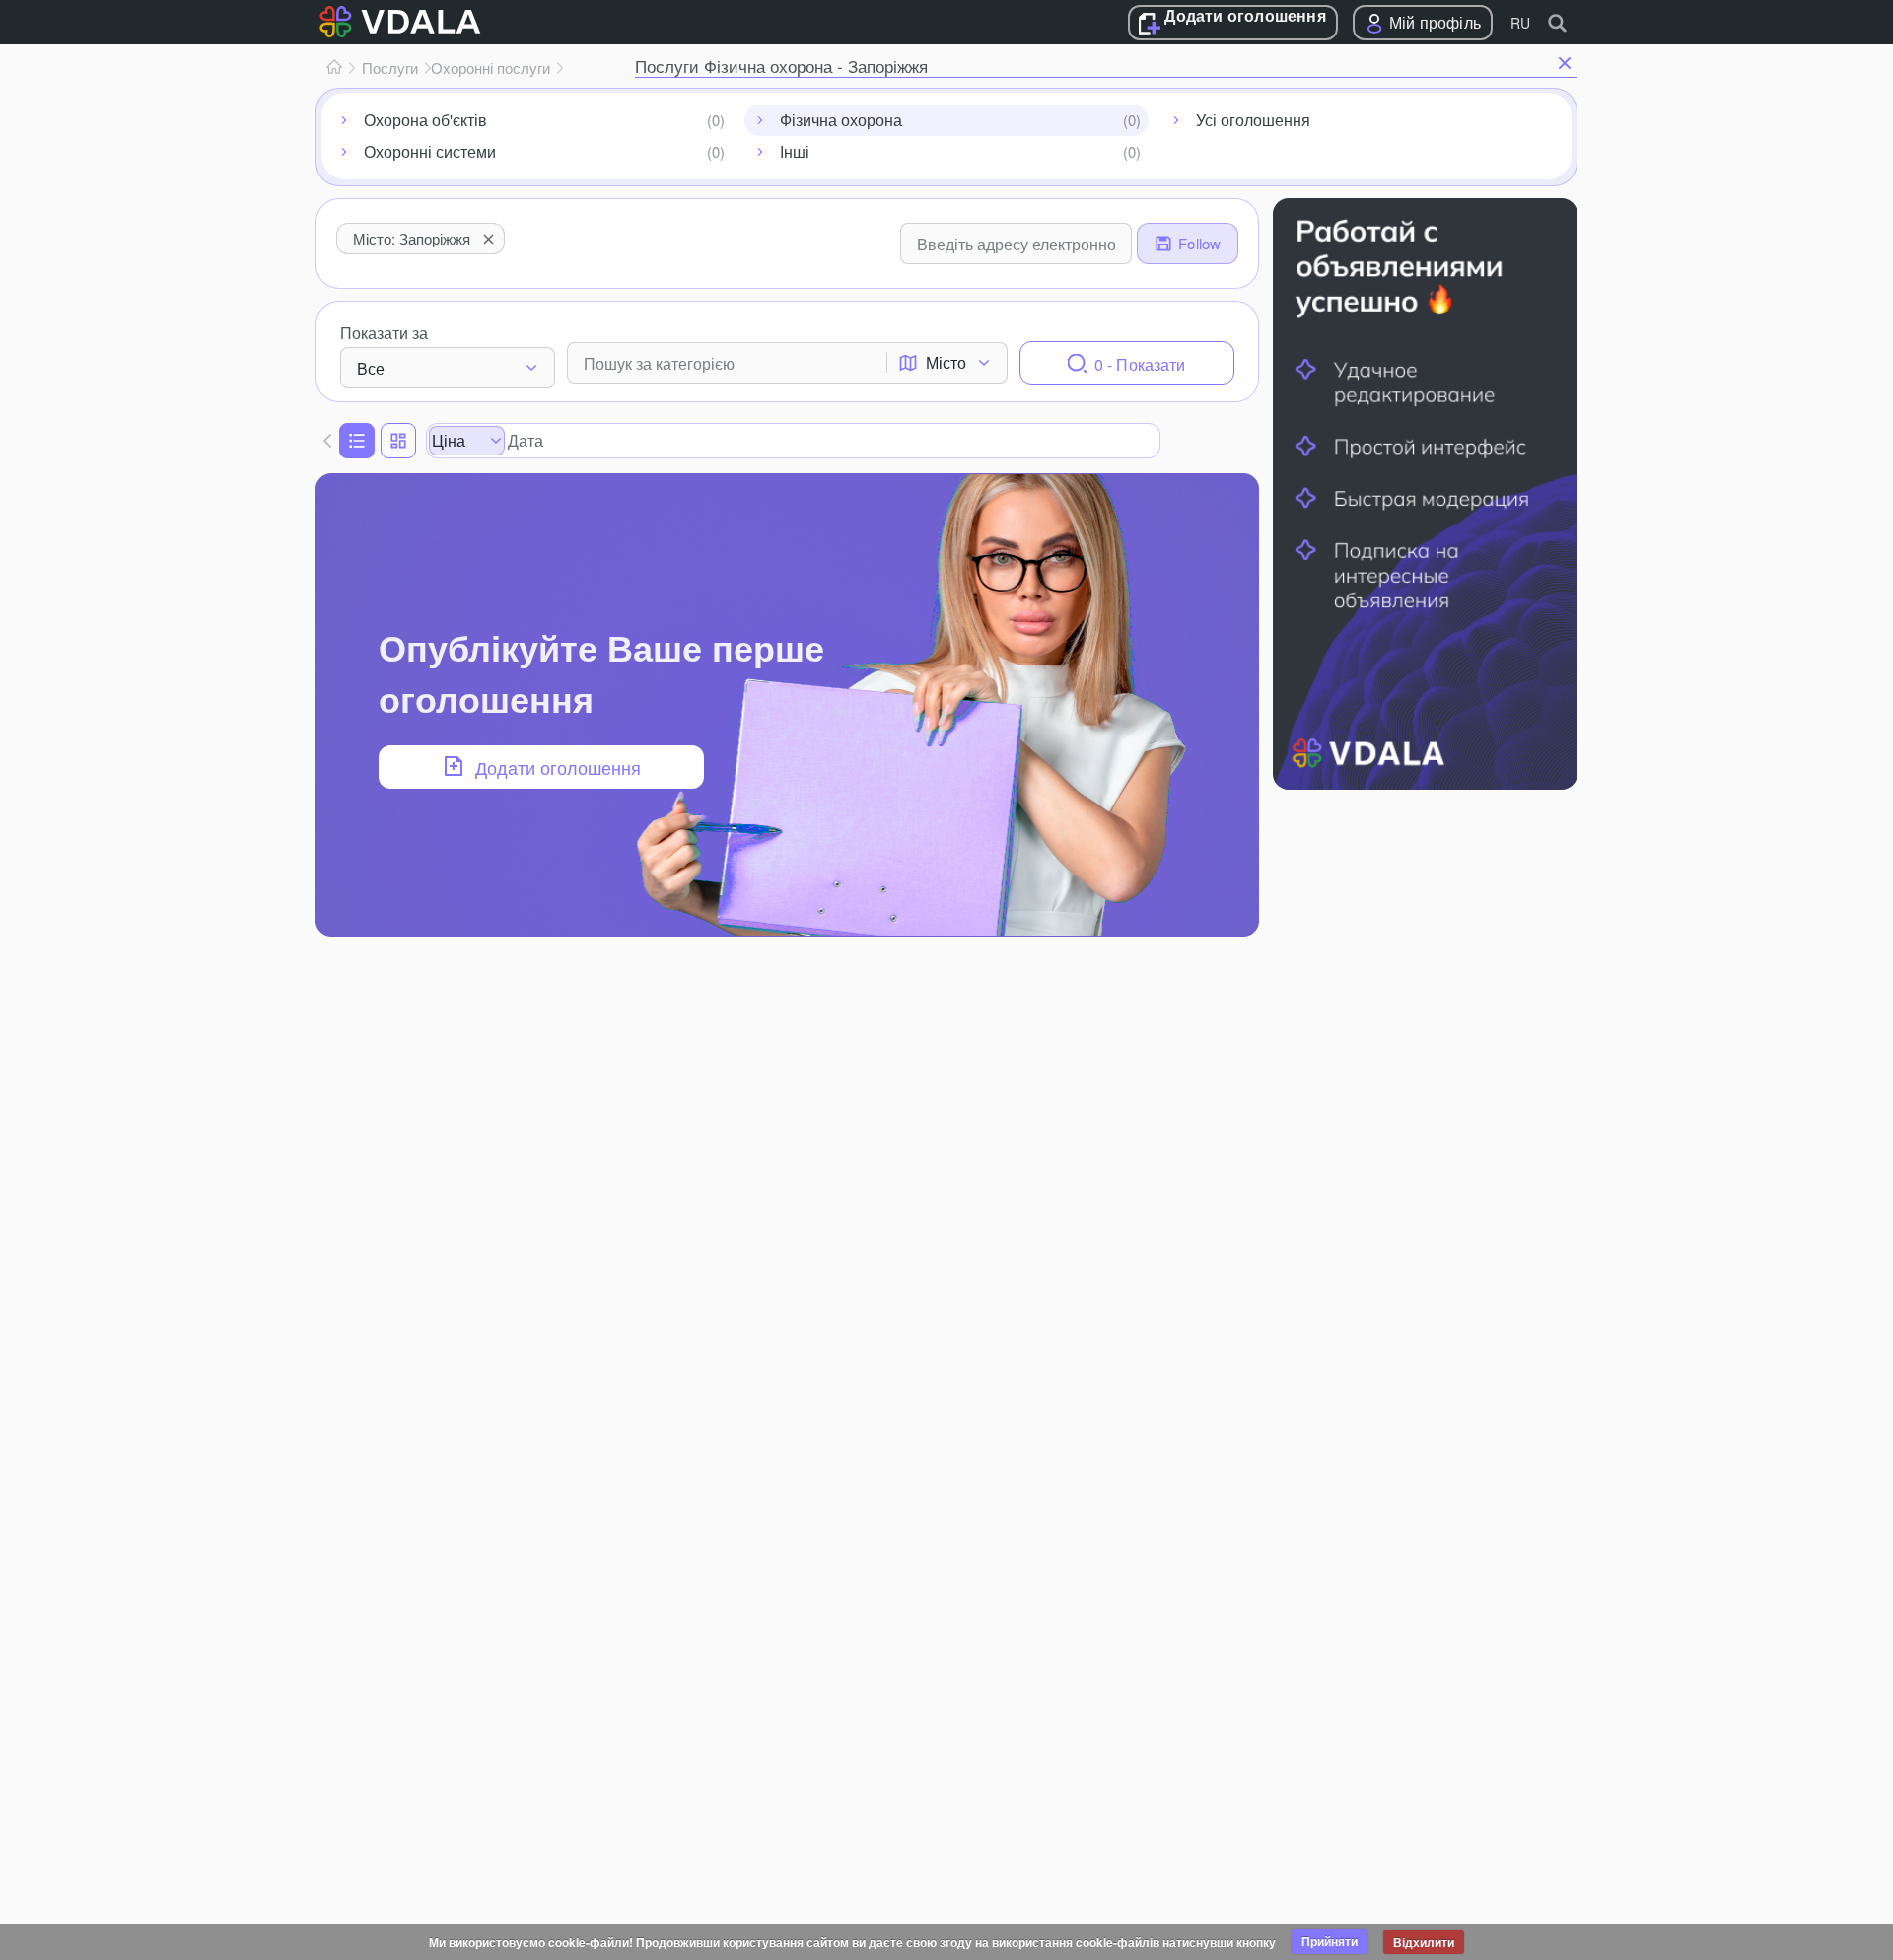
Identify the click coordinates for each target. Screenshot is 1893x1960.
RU (1520, 23)
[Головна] (334, 68)
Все (371, 368)
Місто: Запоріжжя (412, 238)
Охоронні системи (430, 151)
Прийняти (1330, 1941)
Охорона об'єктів (425, 120)
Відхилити (1424, 1942)
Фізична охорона (841, 120)
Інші (795, 151)
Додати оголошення (1245, 17)
